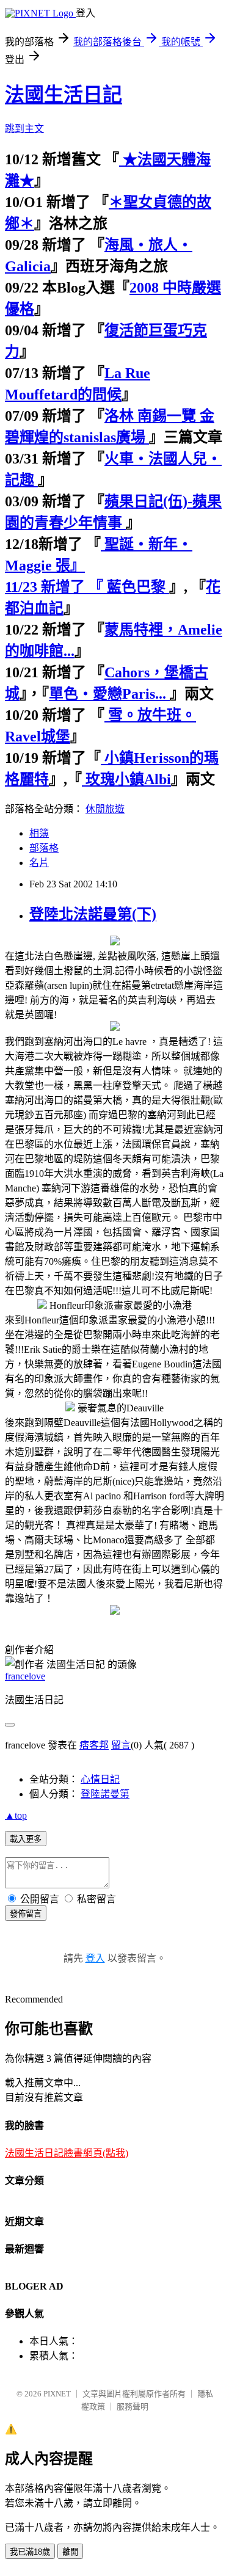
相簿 (39, 833)
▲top (16, 1815)
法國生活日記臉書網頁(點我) (67, 2153)
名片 (39, 863)
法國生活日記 (64, 95)
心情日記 (100, 1779)
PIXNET (57, 2394)
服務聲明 (133, 2407)
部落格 (44, 848)
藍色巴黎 (136, 587)
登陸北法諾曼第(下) (93, 914)
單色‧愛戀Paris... (109, 694)
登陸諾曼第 (105, 1794)
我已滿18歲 (30, 2552)
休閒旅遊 (105, 809)
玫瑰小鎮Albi (126, 779)
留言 (121, 1745)
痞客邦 (94, 1745)
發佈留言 (26, 1914)
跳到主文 (24, 129)
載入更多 (26, 1839)
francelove (25, 1676)
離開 (70, 2552)
